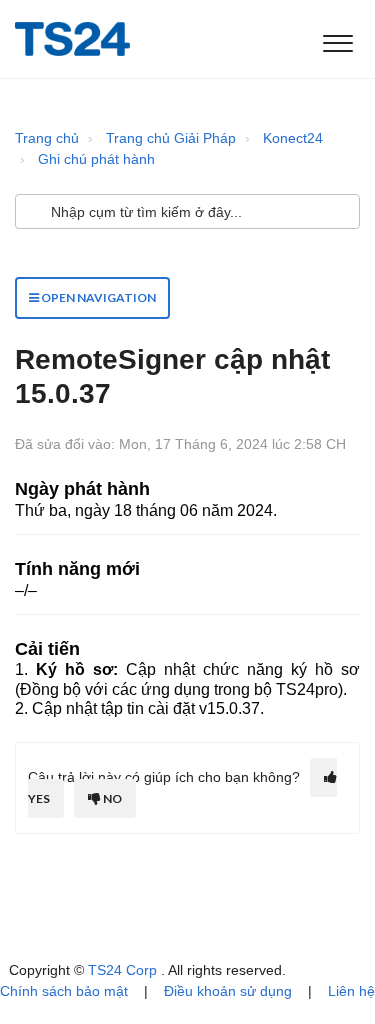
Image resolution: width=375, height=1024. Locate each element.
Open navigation (97, 297)
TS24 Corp (124, 970)
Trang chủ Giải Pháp (171, 138)
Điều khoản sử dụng (228, 991)
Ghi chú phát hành (96, 159)
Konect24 (293, 138)
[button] (337, 39)
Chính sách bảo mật (64, 991)
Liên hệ (351, 991)
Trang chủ (47, 138)
